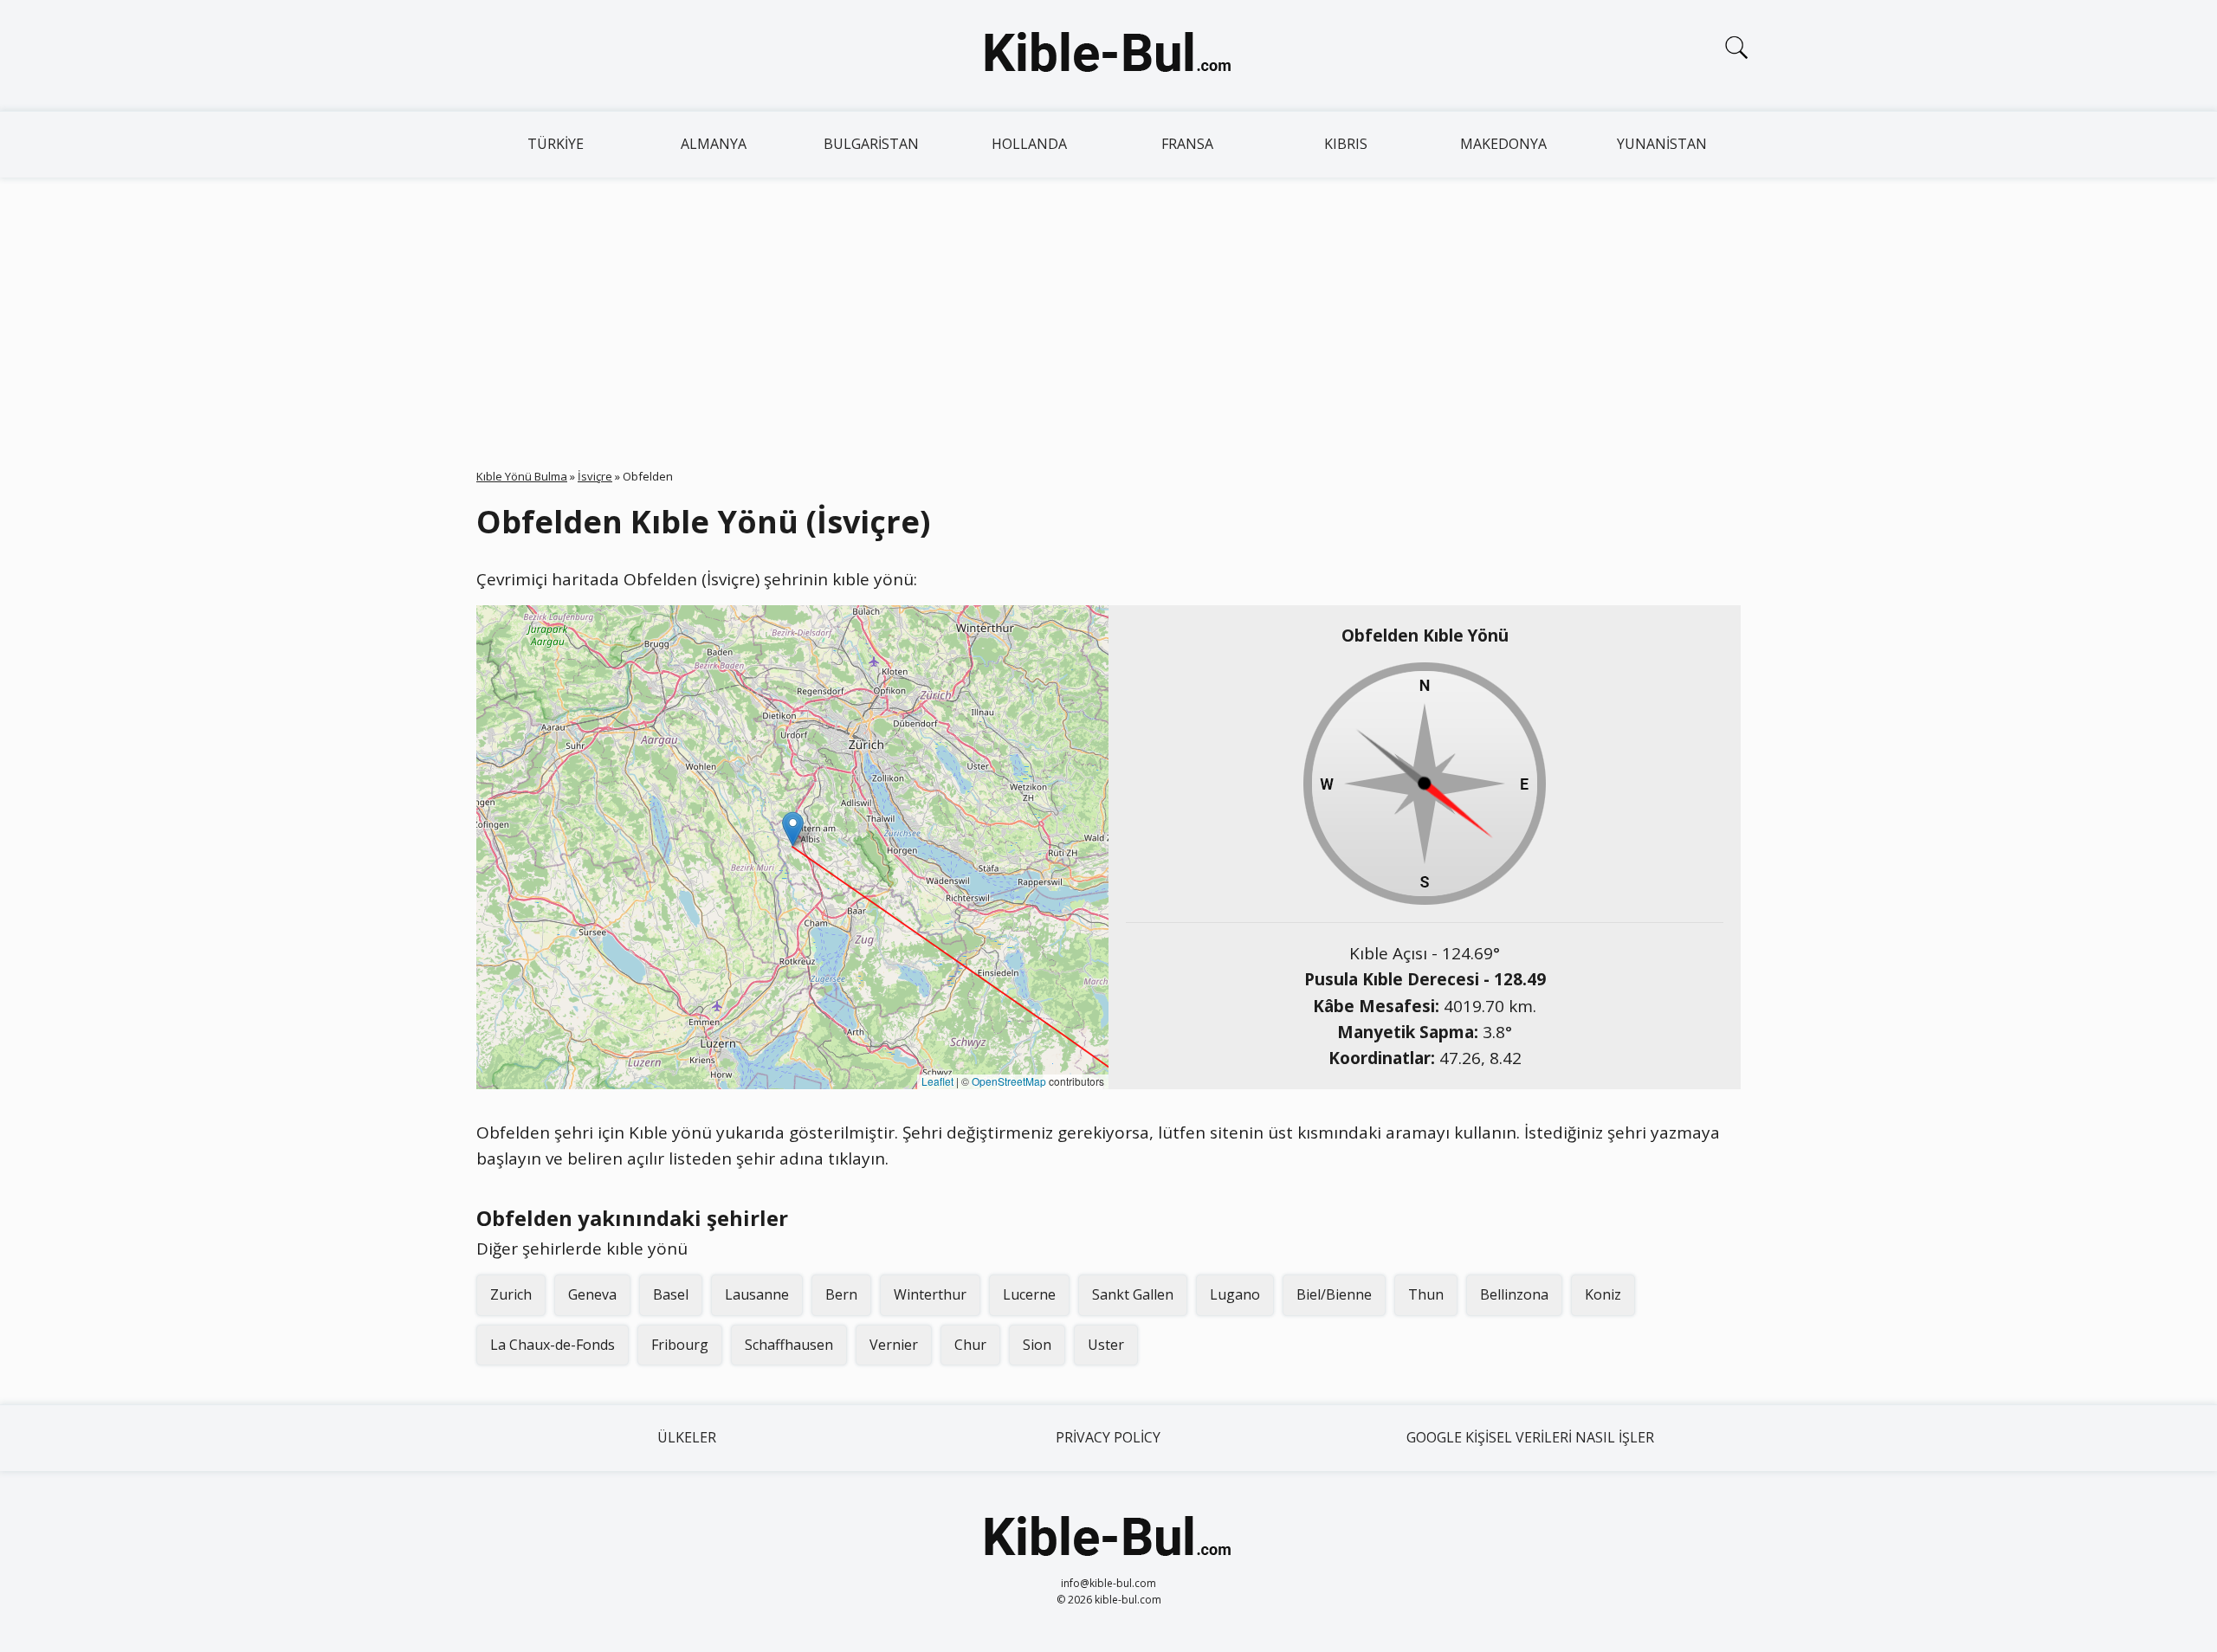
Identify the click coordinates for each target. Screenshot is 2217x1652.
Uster (1106, 1345)
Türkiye (556, 144)
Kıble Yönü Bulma (522, 476)
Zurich (511, 1294)
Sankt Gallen (1133, 1294)
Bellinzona (1514, 1294)
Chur (970, 1345)
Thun (1426, 1294)
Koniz (1603, 1294)
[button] (793, 829)
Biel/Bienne (1334, 1294)
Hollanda (1029, 144)
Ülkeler (687, 1437)
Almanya (714, 144)
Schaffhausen (789, 1345)
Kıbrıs (1346, 144)
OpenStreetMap (1009, 1081)
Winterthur (930, 1294)
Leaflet (937, 1081)
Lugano (1235, 1294)
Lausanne (757, 1294)
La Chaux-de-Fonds (553, 1345)
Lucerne (1029, 1294)
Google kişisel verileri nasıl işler (1530, 1437)
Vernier (894, 1345)
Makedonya (1503, 144)
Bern (841, 1294)
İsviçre (595, 476)
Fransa (1187, 144)
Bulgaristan (871, 144)
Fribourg (680, 1345)
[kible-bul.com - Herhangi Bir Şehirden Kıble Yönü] (1108, 55)
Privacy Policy (1108, 1437)
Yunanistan (1662, 144)
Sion (1037, 1345)
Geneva (592, 1294)
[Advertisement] (1108, 307)
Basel (671, 1294)
